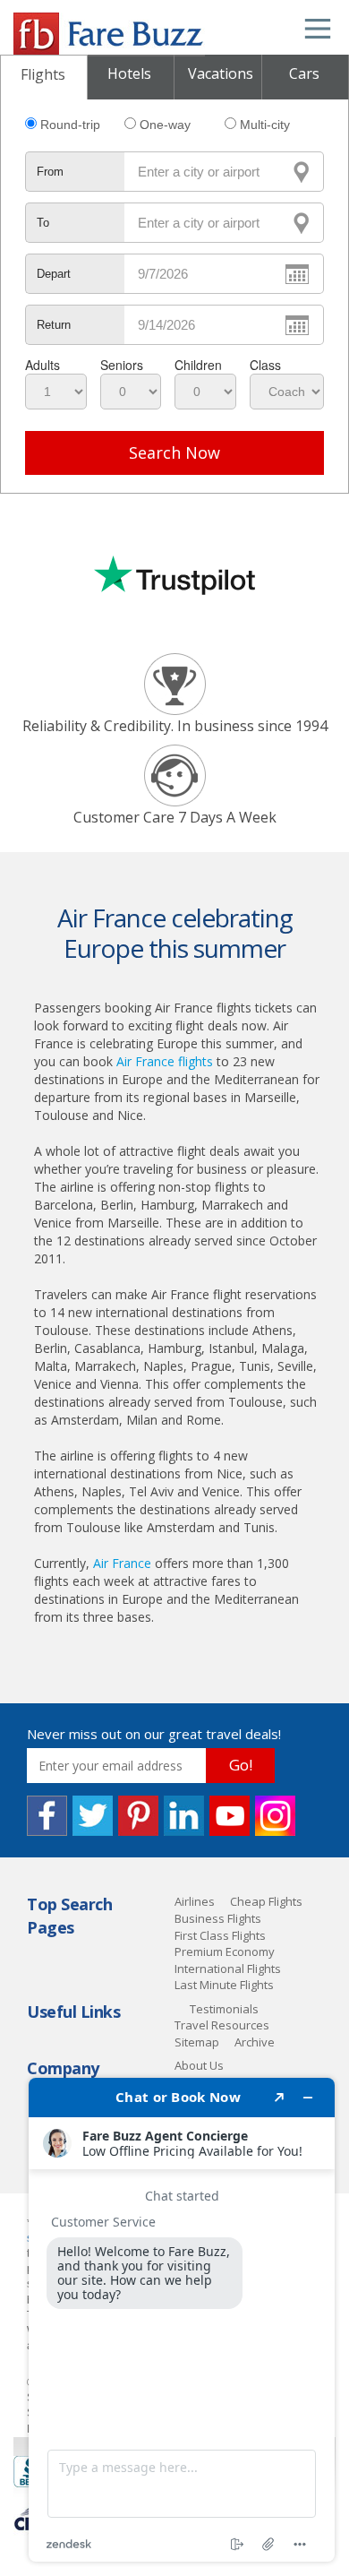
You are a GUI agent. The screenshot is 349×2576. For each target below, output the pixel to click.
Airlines (195, 1901)
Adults (43, 365)
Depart (54, 274)
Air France (122, 1563)
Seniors (122, 365)
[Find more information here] (182, 2320)
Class (265, 365)
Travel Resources (222, 2025)
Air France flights (165, 1061)
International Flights (228, 1969)
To (43, 223)
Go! (241, 1765)
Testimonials (224, 2009)
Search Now (174, 452)
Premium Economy (225, 1951)
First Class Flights (220, 1935)
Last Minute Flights (224, 1985)
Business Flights (218, 1918)
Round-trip (70, 125)
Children (198, 365)
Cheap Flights (266, 1901)
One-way (165, 125)
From (50, 172)
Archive (255, 2042)
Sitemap (197, 2042)
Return (54, 325)
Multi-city (265, 125)
